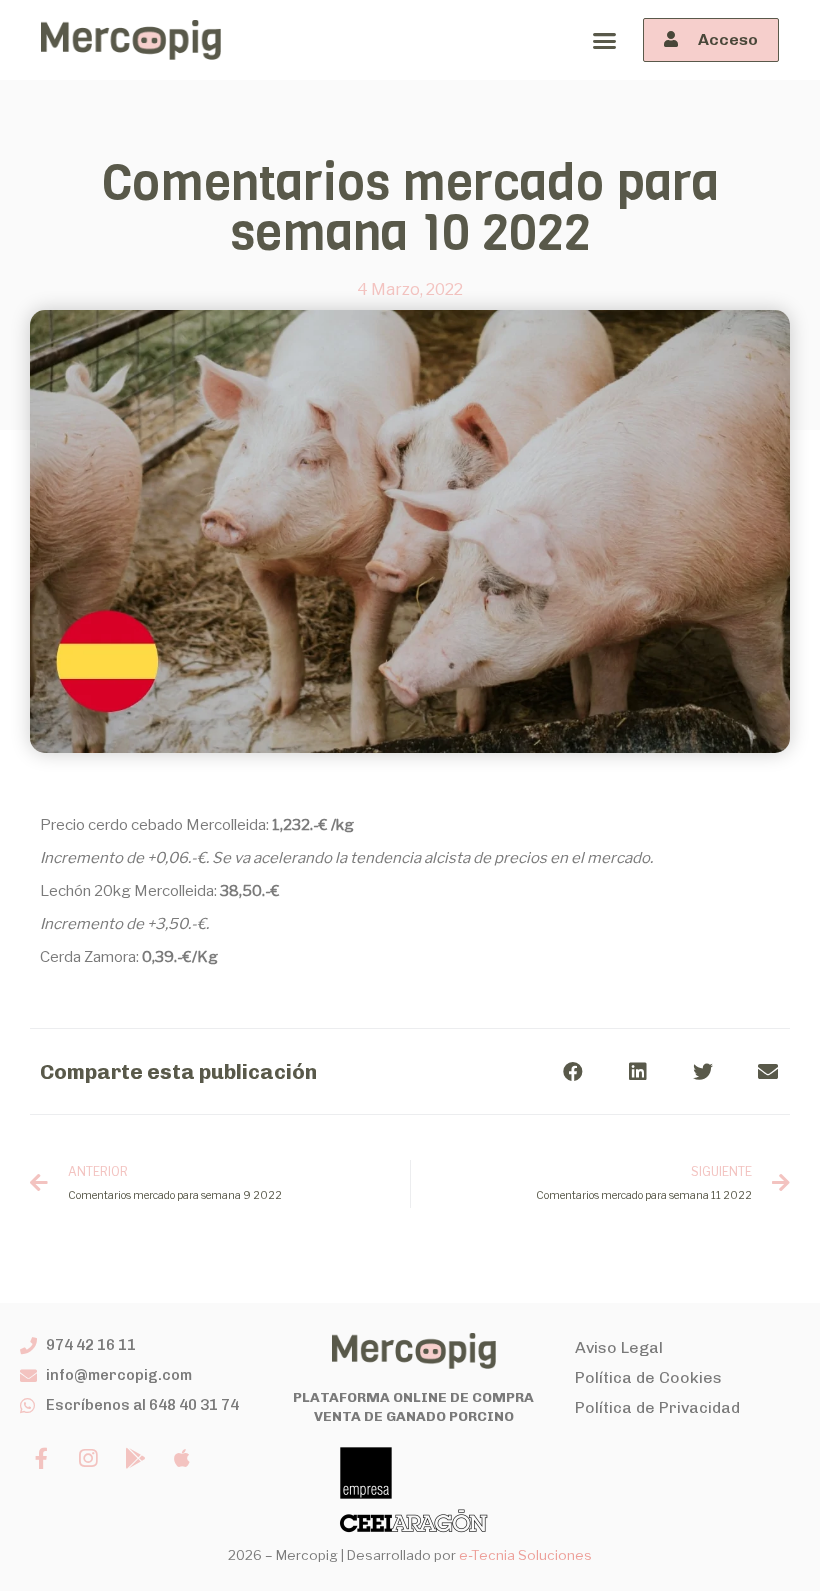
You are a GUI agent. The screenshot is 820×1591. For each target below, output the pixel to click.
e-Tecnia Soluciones (525, 1555)
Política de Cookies (648, 1377)
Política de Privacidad (657, 1407)
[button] (604, 40)
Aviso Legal (619, 1347)
